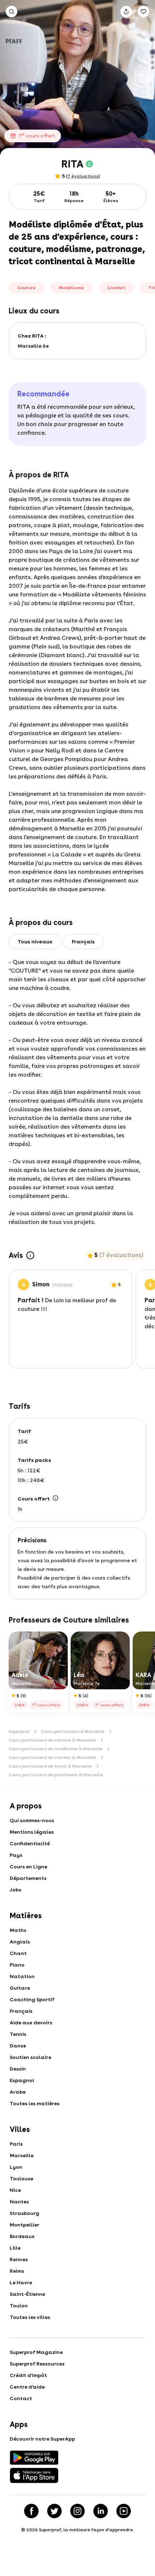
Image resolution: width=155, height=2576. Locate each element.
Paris (16, 2144)
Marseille (22, 2155)
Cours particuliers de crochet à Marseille (52, 1758)
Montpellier (25, 2225)
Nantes (19, 2202)
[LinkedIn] (101, 2511)
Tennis (18, 2034)
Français (21, 2011)
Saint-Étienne (27, 2294)
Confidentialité (30, 1843)
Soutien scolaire (30, 2057)
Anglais (20, 1942)
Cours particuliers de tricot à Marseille (50, 1766)
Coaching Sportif (32, 1999)
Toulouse (21, 2178)
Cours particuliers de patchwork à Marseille (56, 1775)
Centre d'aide (27, 2387)
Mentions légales (32, 1832)
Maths (18, 1930)
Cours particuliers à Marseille (73, 1732)
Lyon (16, 2167)
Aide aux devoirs (31, 2023)
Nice (15, 2190)
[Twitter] (54, 2511)
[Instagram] (77, 2511)
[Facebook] (31, 2511)
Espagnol (22, 2080)
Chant (18, 1953)
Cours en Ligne (28, 1867)
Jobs (15, 1890)
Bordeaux (22, 2236)
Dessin (18, 2069)
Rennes (19, 2259)
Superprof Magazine (36, 2352)
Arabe (18, 2092)
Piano (17, 1965)
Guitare (20, 1988)
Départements (28, 1878)
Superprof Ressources (37, 2364)
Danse (18, 2046)
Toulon (19, 2306)
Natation (22, 1976)
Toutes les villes (30, 2317)
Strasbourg (25, 2213)
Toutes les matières (35, 2103)
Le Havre (21, 2282)
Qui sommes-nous (32, 1820)
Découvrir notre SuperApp (42, 2439)
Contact (21, 2398)
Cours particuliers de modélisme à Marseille (56, 1749)
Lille (15, 2248)
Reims (17, 2271)
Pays (16, 1855)
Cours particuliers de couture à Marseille (52, 1740)
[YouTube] (124, 2511)
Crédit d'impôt (28, 2375)
